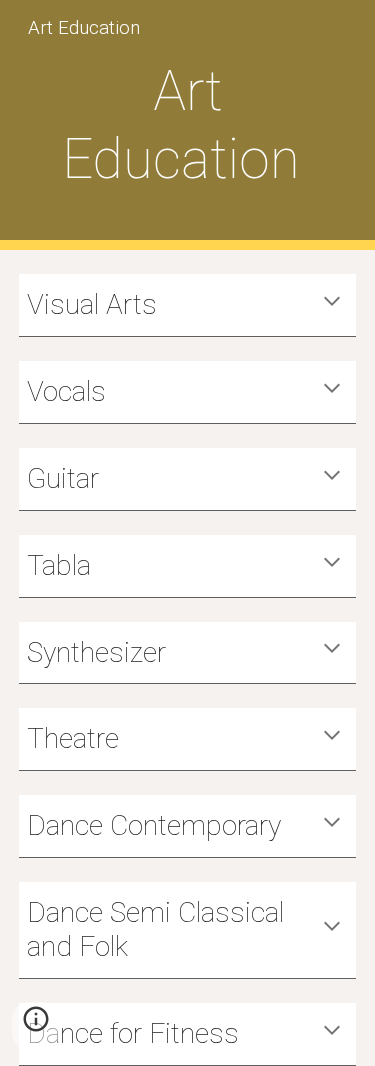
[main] (188, 125)
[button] (332, 303)
